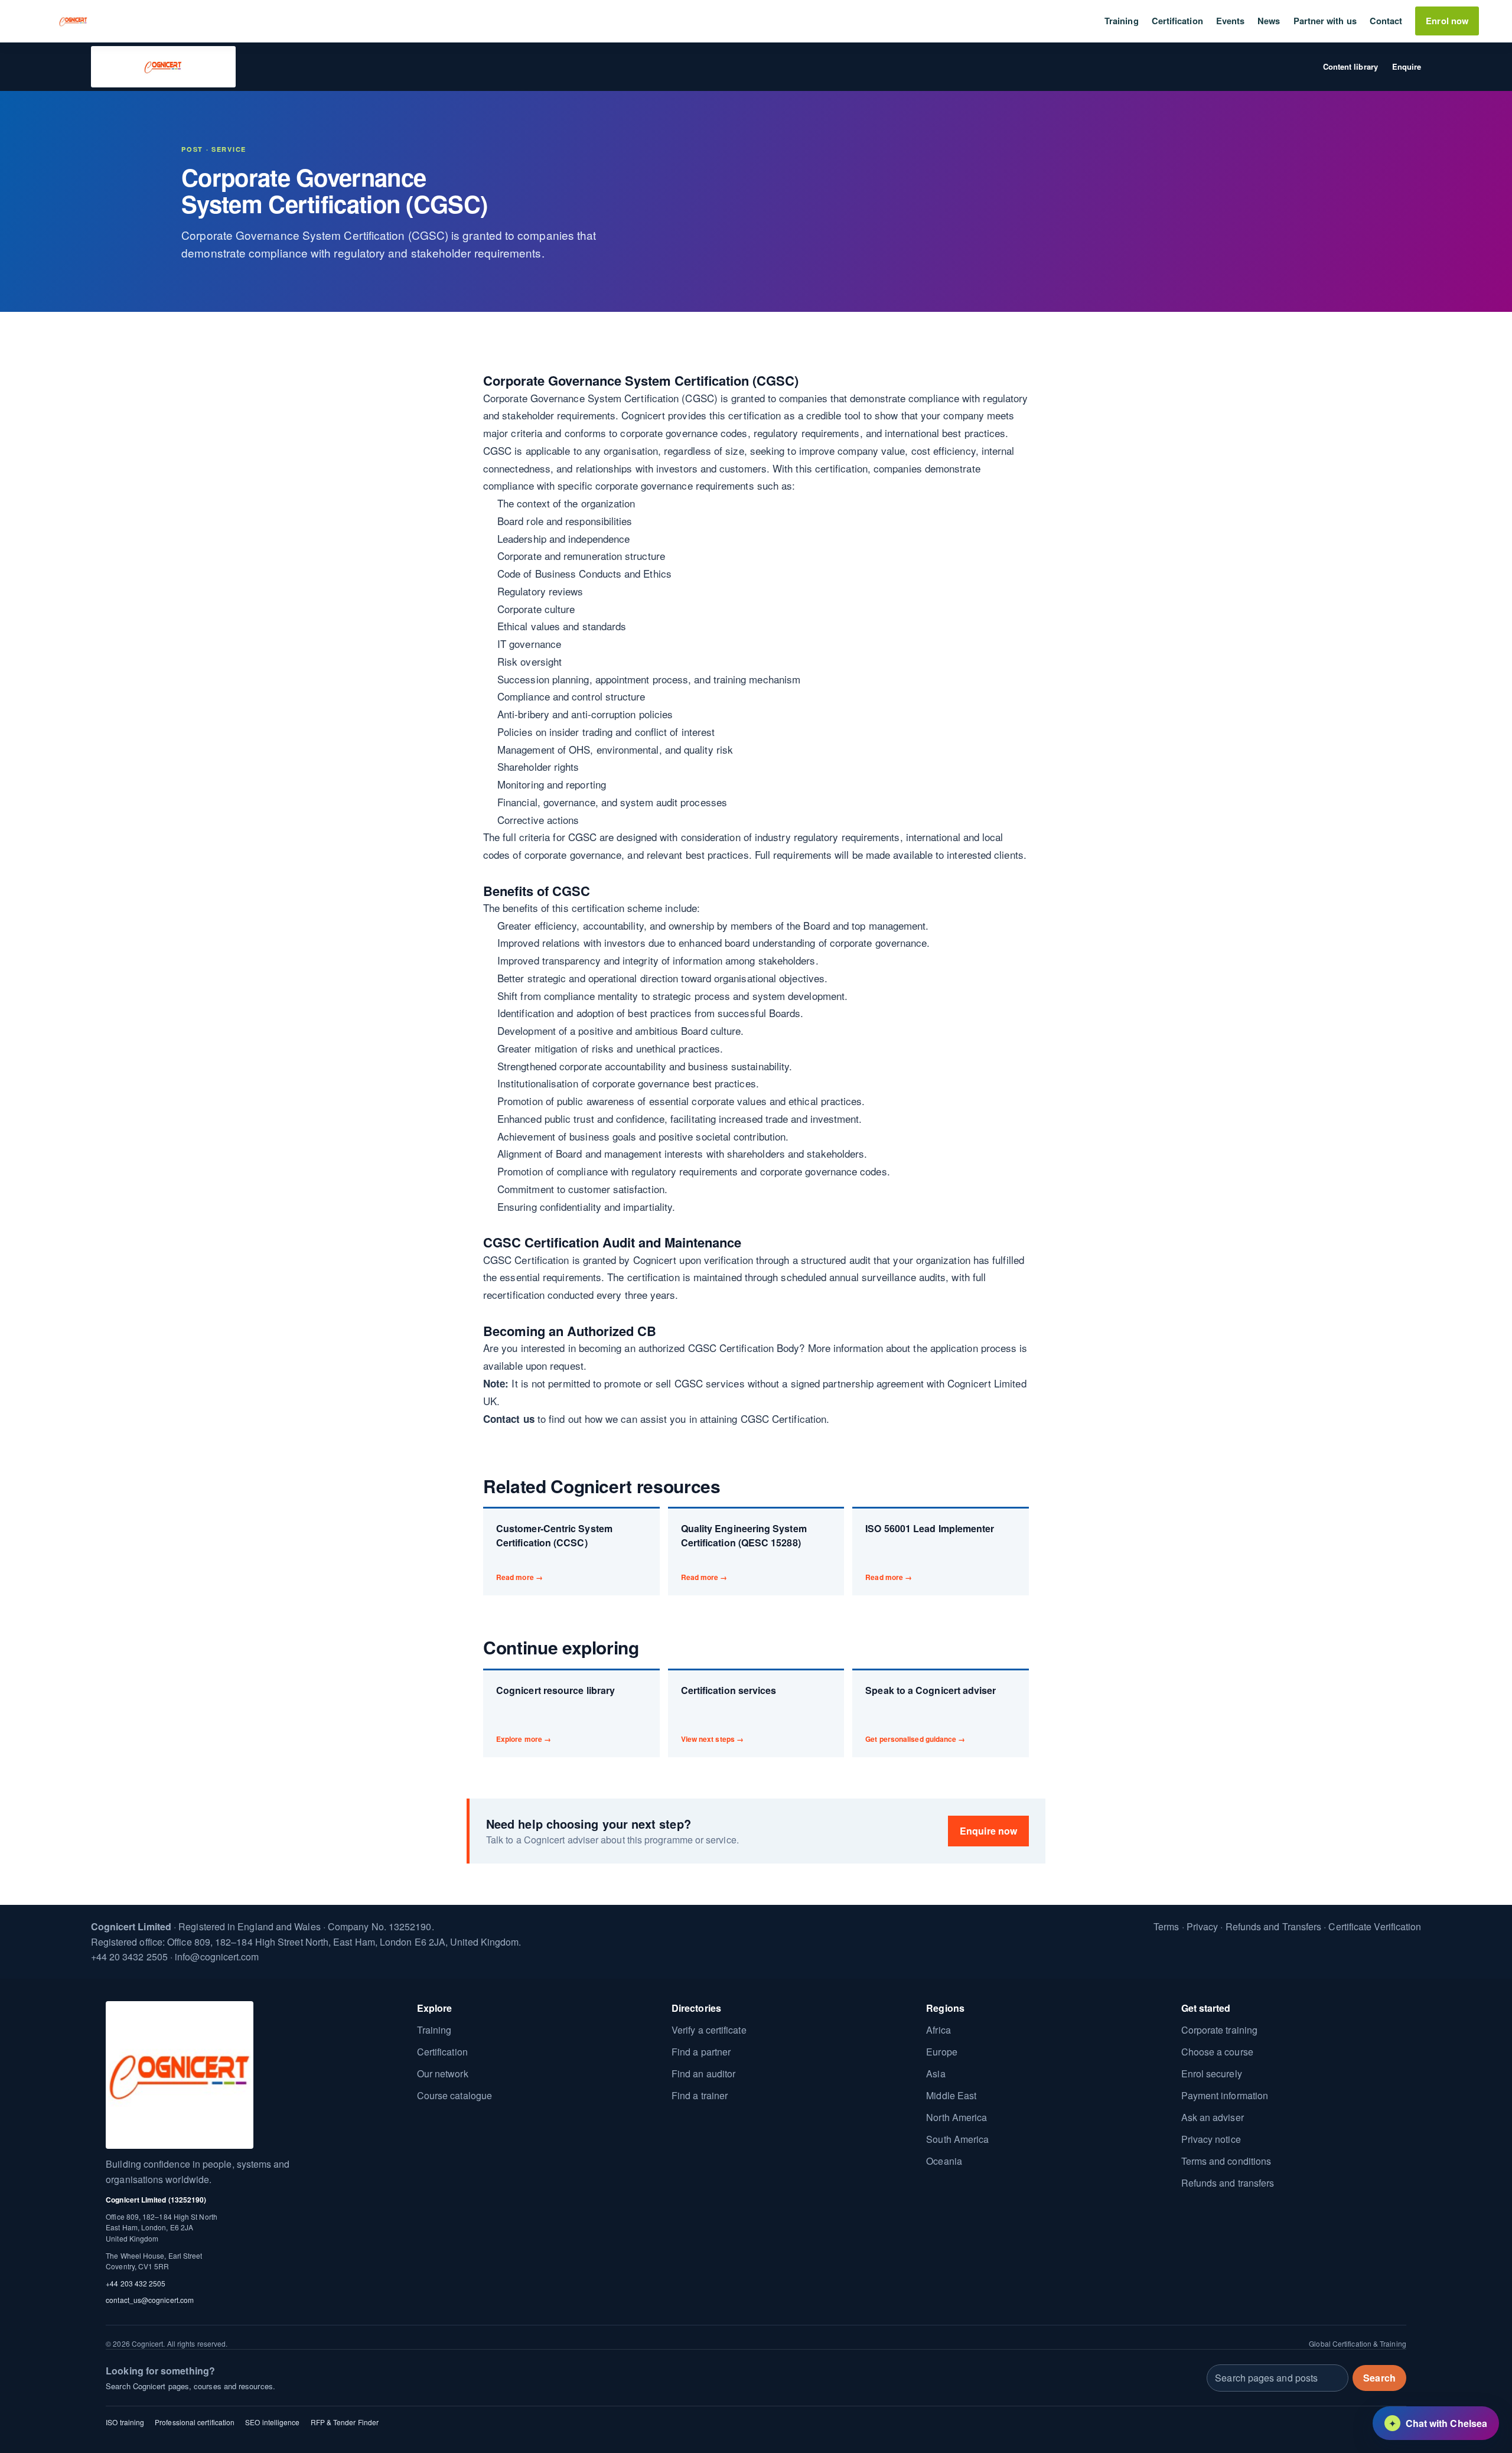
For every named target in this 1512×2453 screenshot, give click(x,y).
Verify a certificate (709, 2030)
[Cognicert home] (73, 21)
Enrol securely (1212, 2074)
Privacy (1203, 1926)
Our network (443, 2074)
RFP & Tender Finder (345, 2422)
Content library (1350, 66)
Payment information (1225, 2095)
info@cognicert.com (217, 1957)
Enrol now (1447, 21)
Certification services (729, 1714)
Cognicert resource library (555, 1714)
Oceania (944, 2161)
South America (957, 2139)
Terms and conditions (1226, 2161)
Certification (1177, 21)
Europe (941, 2052)
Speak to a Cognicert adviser (931, 1714)
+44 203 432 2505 (136, 2283)
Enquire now (988, 1831)
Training (1122, 21)
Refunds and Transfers (1274, 1926)
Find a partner (701, 2052)
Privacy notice (1211, 2139)
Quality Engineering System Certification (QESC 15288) (744, 1552)
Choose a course (1217, 2052)
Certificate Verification (1375, 1926)
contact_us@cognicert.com (150, 2300)
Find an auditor (703, 2074)
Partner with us (1325, 21)
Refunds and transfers (1228, 2183)
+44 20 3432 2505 (129, 1957)
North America (957, 2117)
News (1269, 21)
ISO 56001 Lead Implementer (930, 1552)
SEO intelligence (272, 2422)
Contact (1386, 21)
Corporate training (1219, 2030)
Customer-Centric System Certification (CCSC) (554, 1552)
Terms (1166, 1926)
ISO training (125, 2422)
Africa (938, 2030)
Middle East (951, 2095)
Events (1230, 21)
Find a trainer (700, 2095)
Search (1379, 2377)
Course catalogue (454, 2095)
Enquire (1407, 66)
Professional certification (195, 2422)
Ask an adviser (1213, 2117)
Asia (936, 2074)
